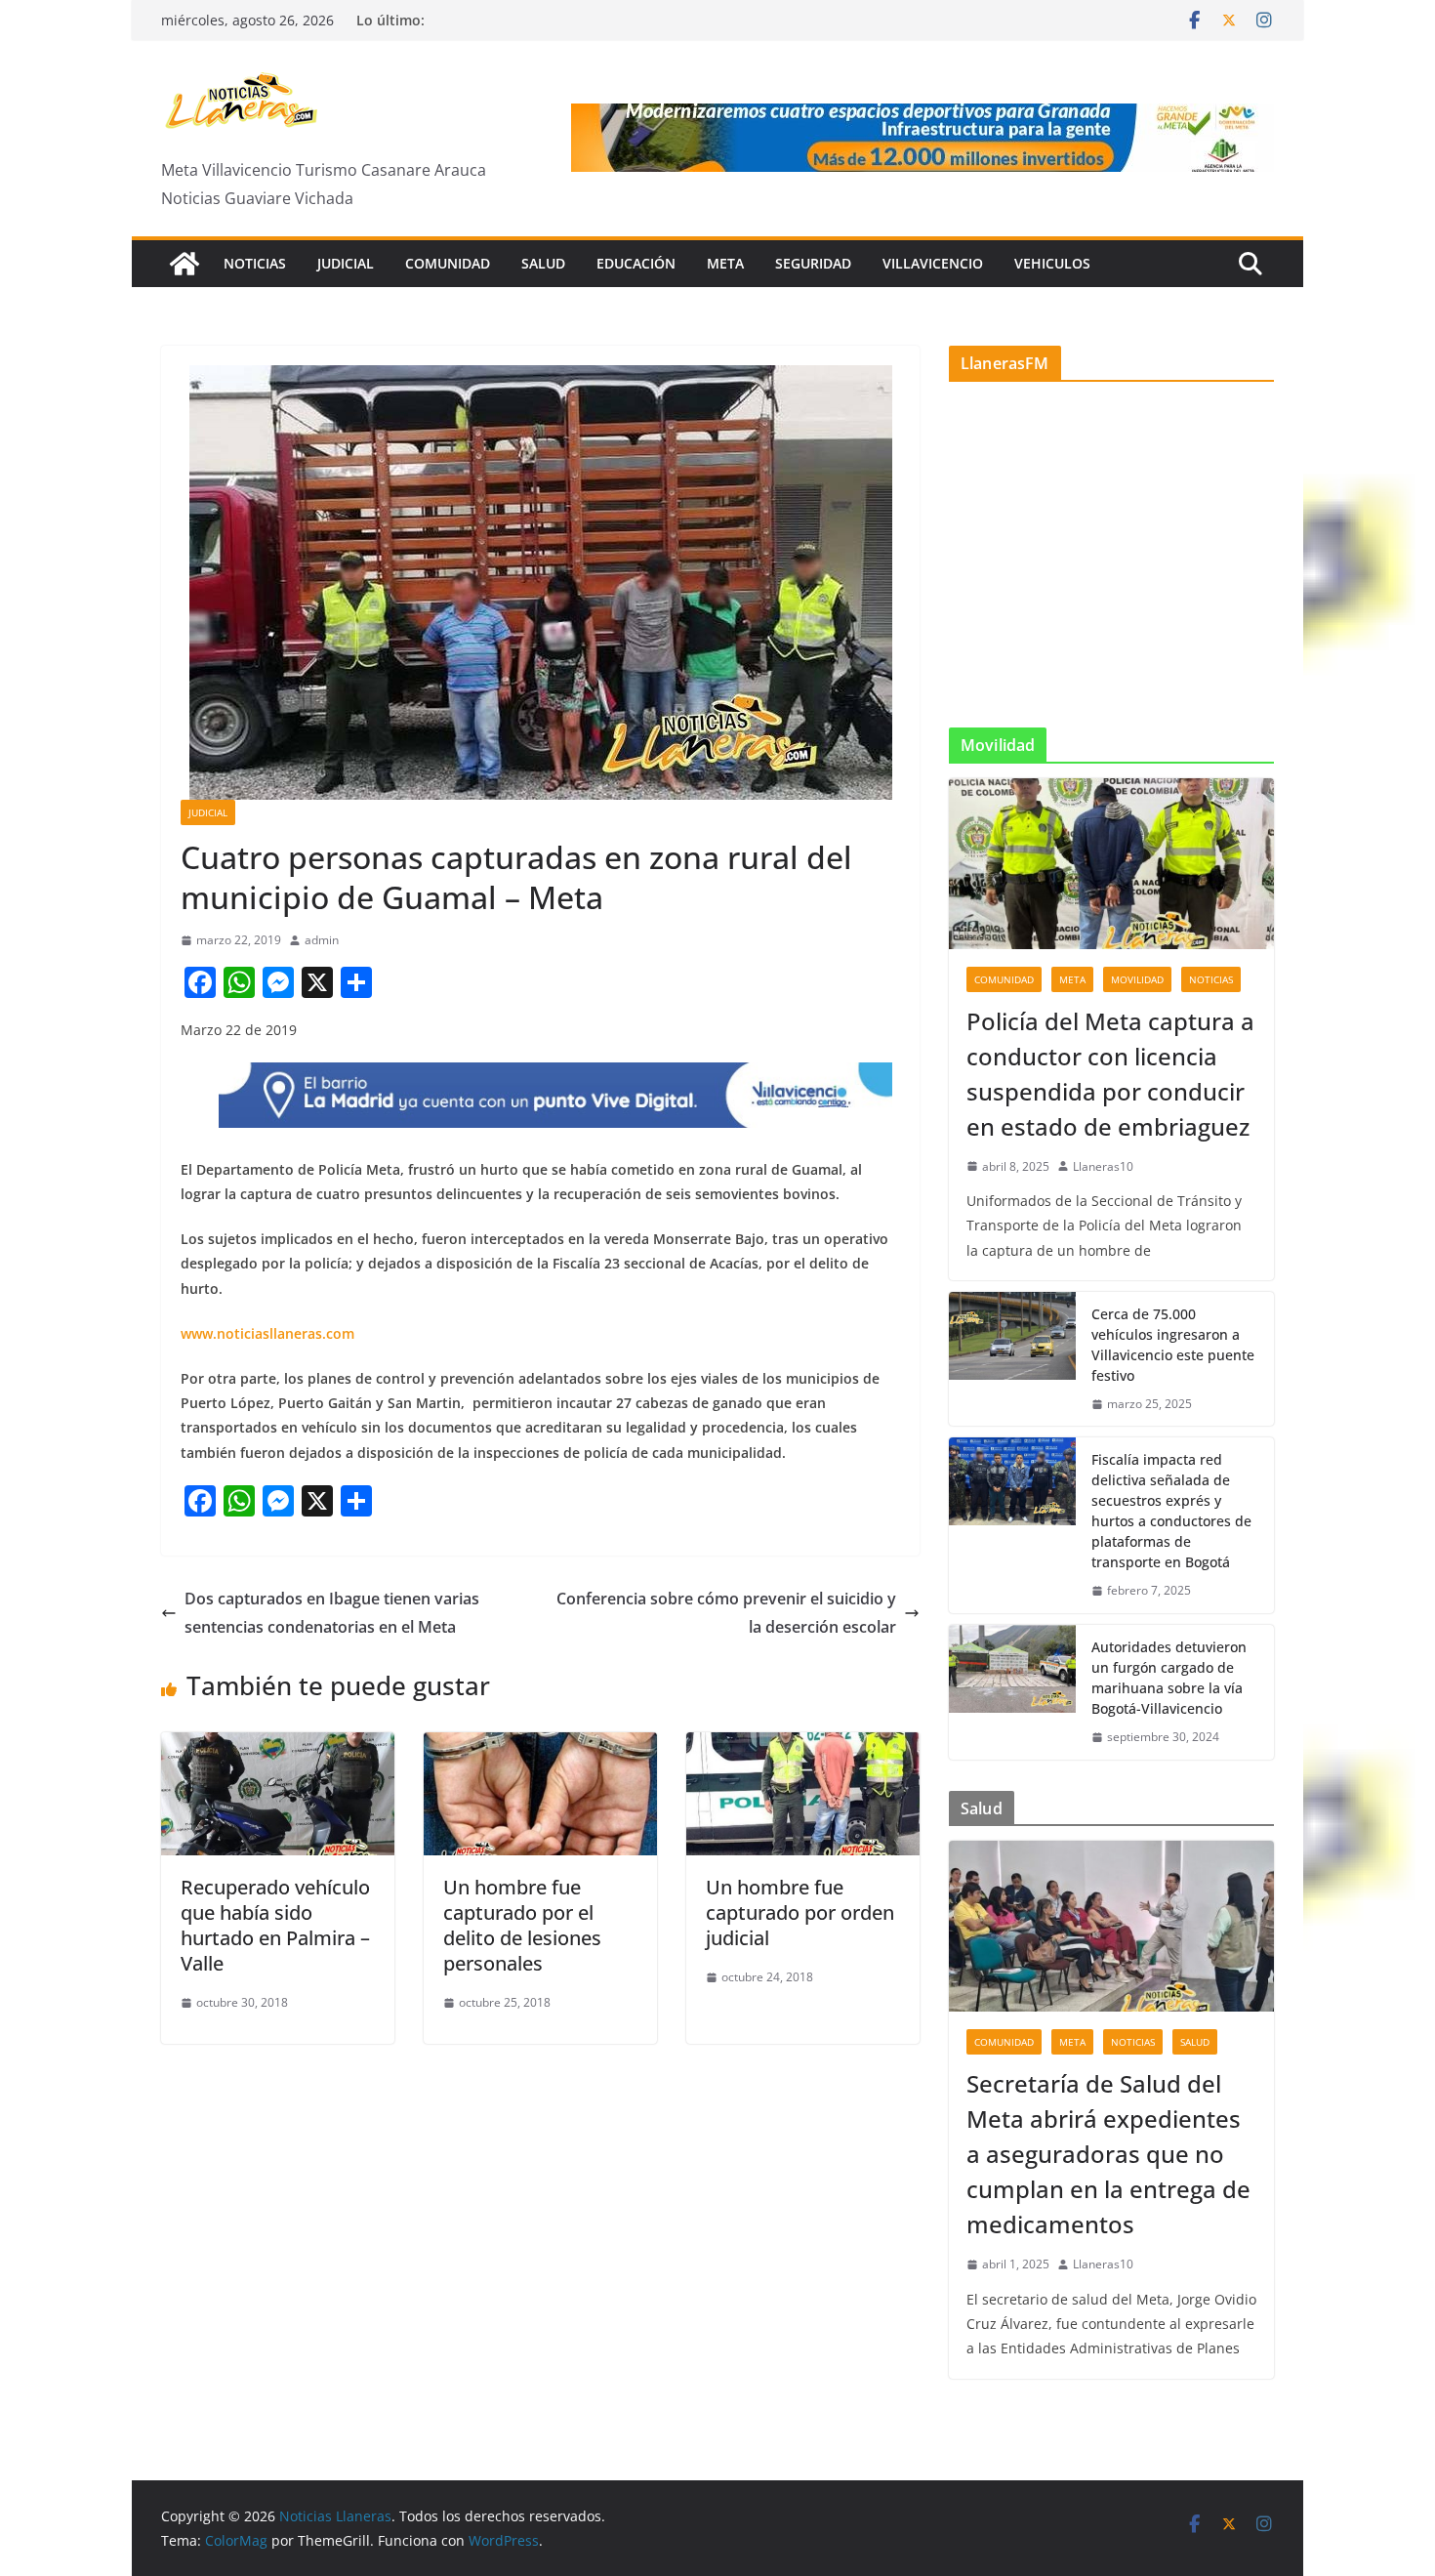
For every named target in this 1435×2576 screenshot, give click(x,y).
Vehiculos (1052, 263)
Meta (725, 263)
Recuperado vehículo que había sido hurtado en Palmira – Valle (275, 1925)
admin (322, 940)
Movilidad (1137, 979)
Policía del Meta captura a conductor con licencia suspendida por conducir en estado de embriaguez (1110, 1074)
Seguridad (813, 263)
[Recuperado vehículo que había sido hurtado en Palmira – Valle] (278, 1746)
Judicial (346, 263)
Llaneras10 (1103, 1166)
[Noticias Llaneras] (184, 264)
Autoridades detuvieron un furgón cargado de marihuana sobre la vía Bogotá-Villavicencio (1169, 1678)
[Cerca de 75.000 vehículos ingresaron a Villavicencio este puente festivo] (1012, 1359)
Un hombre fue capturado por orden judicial (800, 1912)
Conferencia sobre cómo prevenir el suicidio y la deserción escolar (726, 1613)
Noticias (255, 263)
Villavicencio (933, 263)
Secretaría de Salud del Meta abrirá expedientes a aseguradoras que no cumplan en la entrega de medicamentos (1108, 2154)
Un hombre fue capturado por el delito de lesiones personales (522, 1925)
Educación (636, 263)
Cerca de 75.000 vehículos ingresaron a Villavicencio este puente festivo (1173, 1345)
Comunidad (448, 263)
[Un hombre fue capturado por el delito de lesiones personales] (540, 1746)
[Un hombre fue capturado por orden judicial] (803, 1746)
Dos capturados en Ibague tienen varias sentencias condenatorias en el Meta (332, 1613)
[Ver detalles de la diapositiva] (922, 138)
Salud (543, 263)
